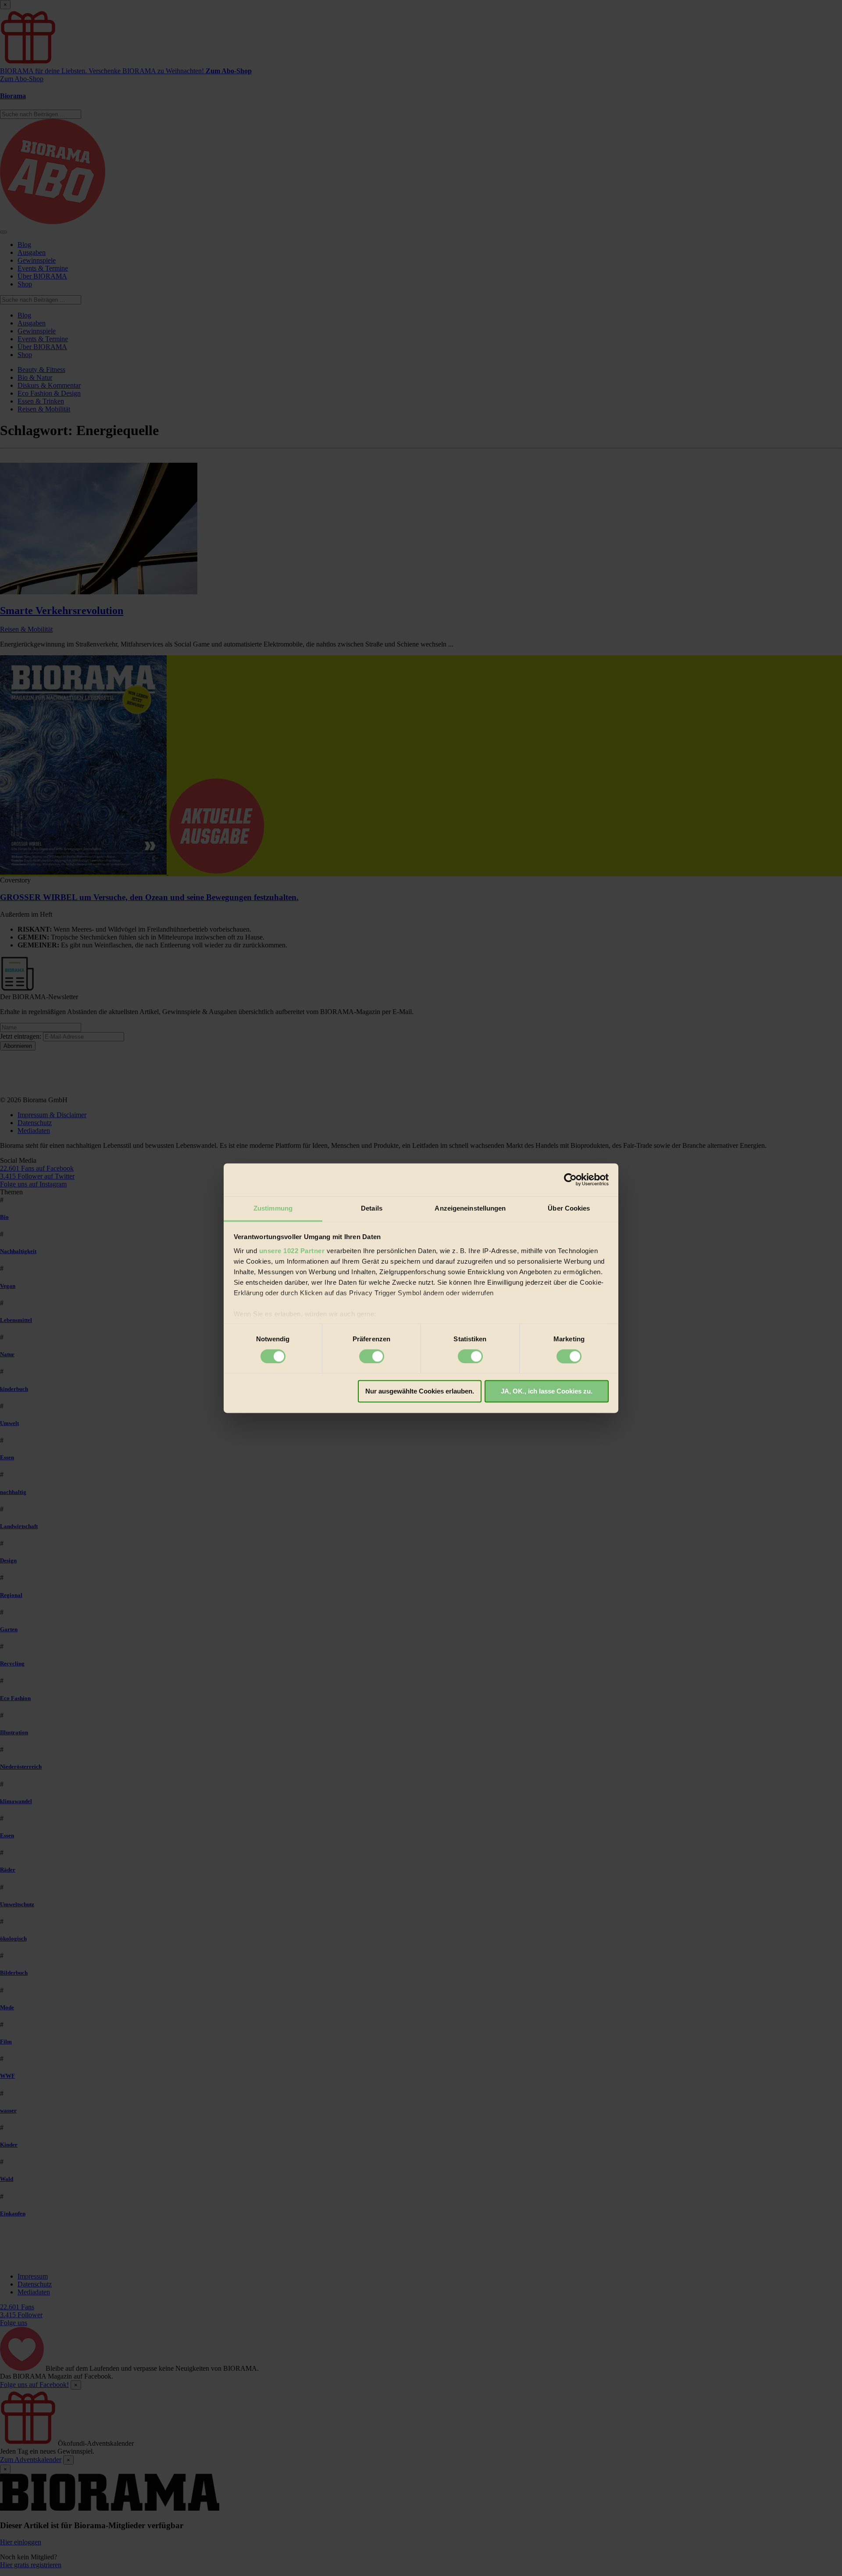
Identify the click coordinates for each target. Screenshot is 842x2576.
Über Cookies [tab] (569, 1208)
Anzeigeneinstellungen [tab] (470, 1208)
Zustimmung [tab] (273, 1208)
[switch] (372, 1356)
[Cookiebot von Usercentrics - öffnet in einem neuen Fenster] (570, 1179)
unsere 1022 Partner (292, 1251)
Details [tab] (372, 1208)
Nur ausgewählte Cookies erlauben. (420, 1392)
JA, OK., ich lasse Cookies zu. (547, 1392)
